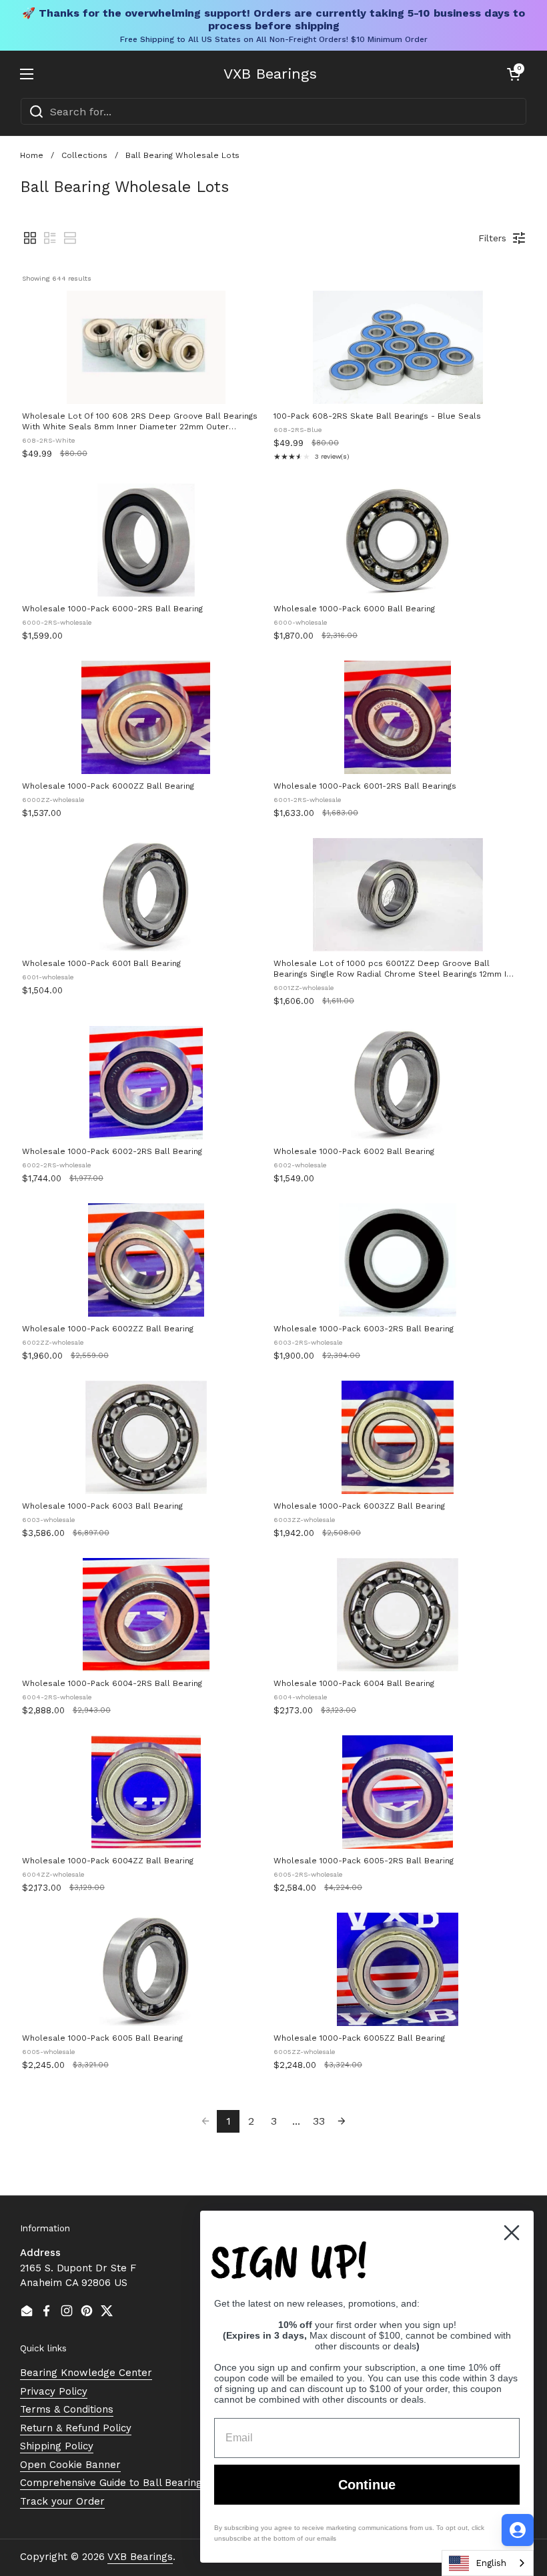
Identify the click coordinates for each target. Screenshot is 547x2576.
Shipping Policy (57, 2446)
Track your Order (62, 2501)
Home (32, 155)
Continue (367, 2485)
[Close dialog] (512, 2233)
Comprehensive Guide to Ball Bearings (114, 2483)
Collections (84, 155)
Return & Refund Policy (76, 2428)
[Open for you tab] (518, 2530)
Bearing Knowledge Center (86, 2373)
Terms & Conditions (67, 2409)
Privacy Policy (54, 2391)
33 (319, 2121)
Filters (492, 238)
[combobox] (273, 111)
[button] (514, 74)
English (491, 2563)
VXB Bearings (270, 74)
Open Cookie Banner (70, 2465)
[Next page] (342, 2121)
